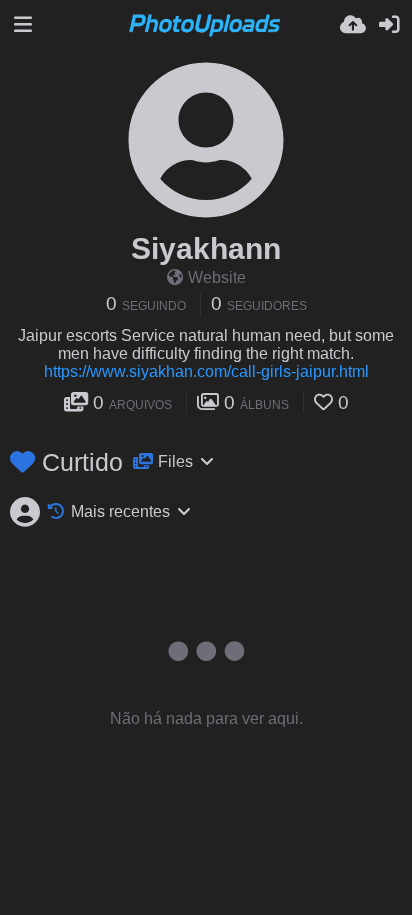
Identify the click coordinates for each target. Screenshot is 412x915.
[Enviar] (353, 25)
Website (217, 277)
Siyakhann (206, 248)
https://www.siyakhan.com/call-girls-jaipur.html (206, 371)
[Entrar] (389, 25)
